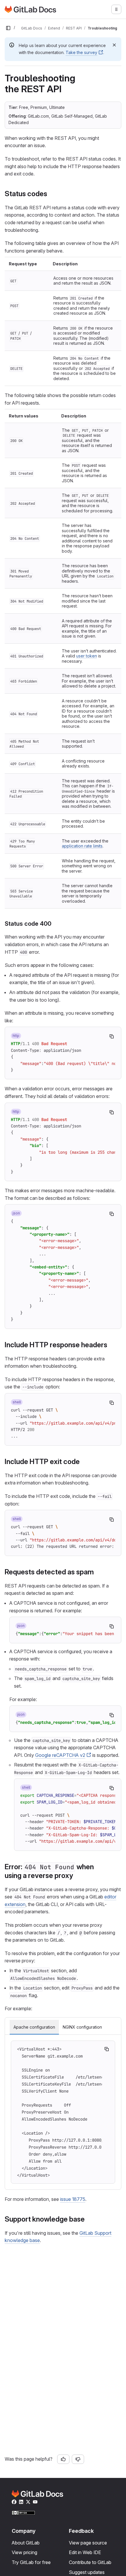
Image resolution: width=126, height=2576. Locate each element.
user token (87, 656)
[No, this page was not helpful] (78, 2459)
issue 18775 (73, 2199)
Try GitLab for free (31, 2562)
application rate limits (82, 846)
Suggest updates (87, 2572)
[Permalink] (50, 194)
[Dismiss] (114, 45)
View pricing (24, 2552)
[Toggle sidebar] (8, 28)
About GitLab (26, 2543)
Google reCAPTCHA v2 (60, 1755)
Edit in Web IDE (85, 2552)
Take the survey (81, 52)
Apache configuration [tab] (34, 2027)
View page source (88, 2543)
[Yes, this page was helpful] (63, 2459)
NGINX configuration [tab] (82, 2027)
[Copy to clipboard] (112, 1036)
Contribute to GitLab (90, 2562)
